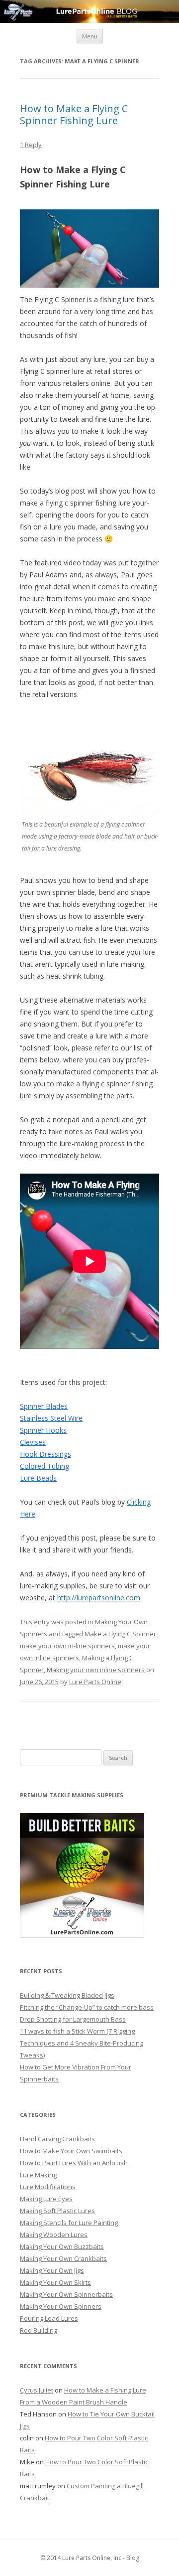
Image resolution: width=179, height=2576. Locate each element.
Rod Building (39, 2330)
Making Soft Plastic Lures (57, 2211)
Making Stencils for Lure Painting (69, 2223)
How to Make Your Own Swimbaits (71, 2151)
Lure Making (38, 2175)
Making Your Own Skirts (55, 2282)
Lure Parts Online (95, 1682)
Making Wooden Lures (54, 2234)
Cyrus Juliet (37, 2390)
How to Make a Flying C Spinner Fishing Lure (74, 114)
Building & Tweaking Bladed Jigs (67, 1995)
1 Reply (31, 145)
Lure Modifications (48, 2187)
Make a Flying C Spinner (120, 1634)
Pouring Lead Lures (49, 2318)
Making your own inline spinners (96, 1670)
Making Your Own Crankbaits (63, 2258)
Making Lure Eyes (46, 2199)
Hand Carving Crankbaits (57, 2139)
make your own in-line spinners (67, 1646)
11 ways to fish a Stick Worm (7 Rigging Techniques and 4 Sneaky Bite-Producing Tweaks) (82, 2043)
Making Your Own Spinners (61, 2306)
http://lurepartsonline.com (99, 1598)
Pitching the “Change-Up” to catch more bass (87, 2007)
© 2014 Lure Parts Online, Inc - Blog (90, 2558)
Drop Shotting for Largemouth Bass (73, 2019)
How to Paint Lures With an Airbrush (74, 2163)
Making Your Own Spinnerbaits (66, 2294)
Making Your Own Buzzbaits (62, 2246)
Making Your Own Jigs (52, 2270)
